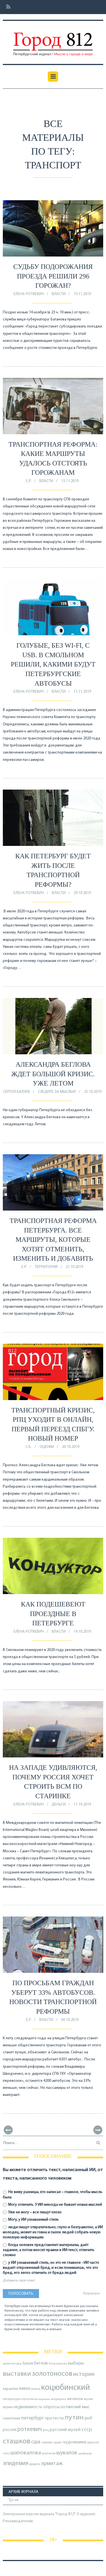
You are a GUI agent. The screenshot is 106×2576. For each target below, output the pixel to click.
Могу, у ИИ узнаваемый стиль (33, 2220)
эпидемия (16, 2464)
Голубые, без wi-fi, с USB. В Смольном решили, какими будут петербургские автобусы (53, 664)
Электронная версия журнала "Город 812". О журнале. (49, 2514)
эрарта (34, 2464)
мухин (8, 2407)
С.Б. (29, 1447)
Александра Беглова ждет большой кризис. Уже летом (53, 1074)
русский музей (65, 2430)
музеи (88, 2399)
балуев (28, 2364)
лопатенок (30, 2399)
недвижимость (28, 2407)
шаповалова (26, 2453)
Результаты (91, 2294)
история (84, 2374)
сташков (17, 2442)
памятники (12, 2418)
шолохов (49, 2454)
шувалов (67, 2453)
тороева (47, 2443)
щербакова (85, 2454)
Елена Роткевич (29, 294)
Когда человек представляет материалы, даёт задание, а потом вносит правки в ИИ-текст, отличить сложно (49, 2250)
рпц (46, 2430)
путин (74, 2418)
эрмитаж (52, 2464)
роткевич (30, 2429)
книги (36, 2389)
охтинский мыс (75, 2407)
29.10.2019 (82, 893)
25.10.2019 (93, 1092)
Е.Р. (29, 481)
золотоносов (52, 2374)
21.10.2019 (74, 1267)
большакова (58, 2364)
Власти (59, 294)
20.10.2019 (71, 1447)
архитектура (12, 2364)
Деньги (59, 1805)
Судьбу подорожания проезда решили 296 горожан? (53, 276)
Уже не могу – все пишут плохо (34, 2212)
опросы (51, 2407)
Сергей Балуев (17, 1092)
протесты (54, 2418)
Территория (46, 1267)
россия (10, 2430)
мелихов (75, 2399)
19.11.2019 (82, 294)
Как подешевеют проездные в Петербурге (53, 1614)
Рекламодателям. (18, 2521)
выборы (76, 2363)
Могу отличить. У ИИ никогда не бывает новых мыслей (55, 2205)
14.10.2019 (82, 1632)
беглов (41, 2363)
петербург (33, 2418)
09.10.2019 (70, 2020)
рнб (88, 2418)
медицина (59, 2399)
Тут (11, 2500)
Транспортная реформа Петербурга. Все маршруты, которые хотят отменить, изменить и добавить (53, 1240)
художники (75, 2442)
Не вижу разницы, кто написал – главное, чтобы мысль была (53, 2195)
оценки (47, 1447)
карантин (11, 2389)
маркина (44, 2399)
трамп (58, 2443)
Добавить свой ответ (19, 2281)
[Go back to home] (53, 40)
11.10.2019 (82, 1805)
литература (12, 2399)
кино (25, 2389)
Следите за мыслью (57, 1092)
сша (36, 2442)
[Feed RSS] (7, 7)
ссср (87, 2430)
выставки (17, 2374)
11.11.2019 (82, 692)
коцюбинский (65, 2388)
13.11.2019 (70, 481)
